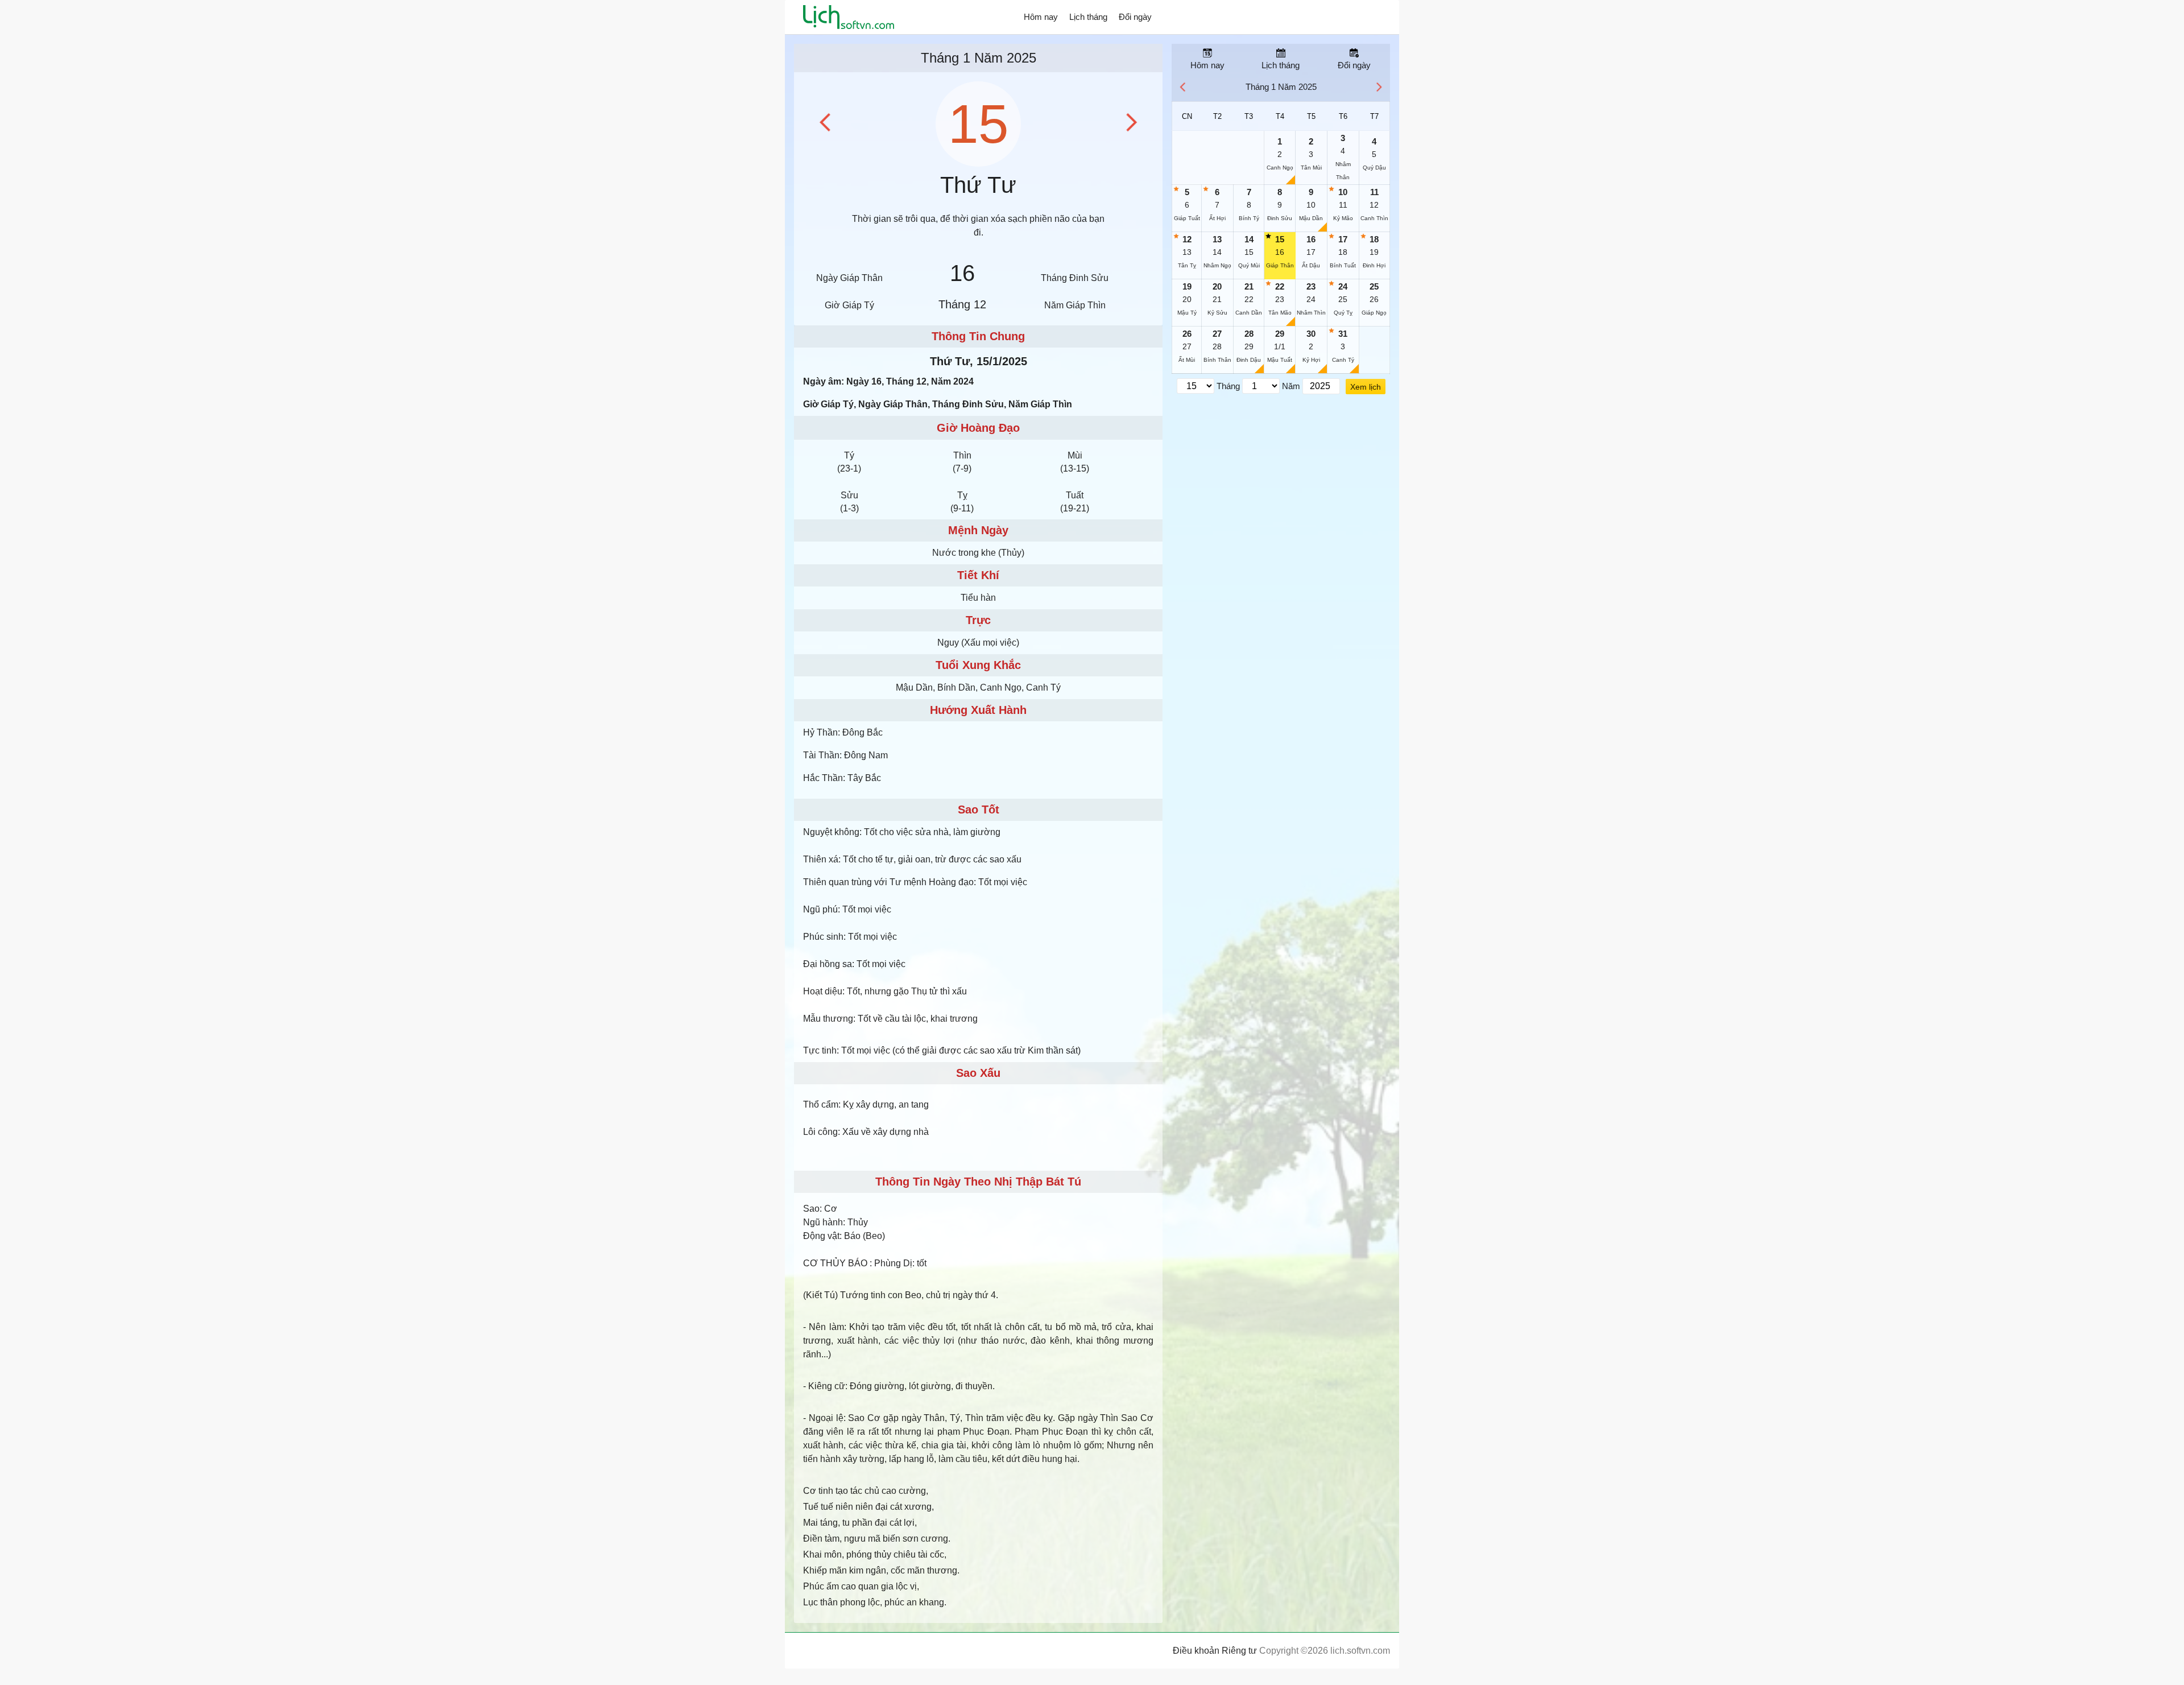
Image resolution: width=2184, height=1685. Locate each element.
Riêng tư (1239, 1651)
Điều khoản (1196, 1651)
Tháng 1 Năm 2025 (979, 58)
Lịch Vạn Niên (849, 17)
